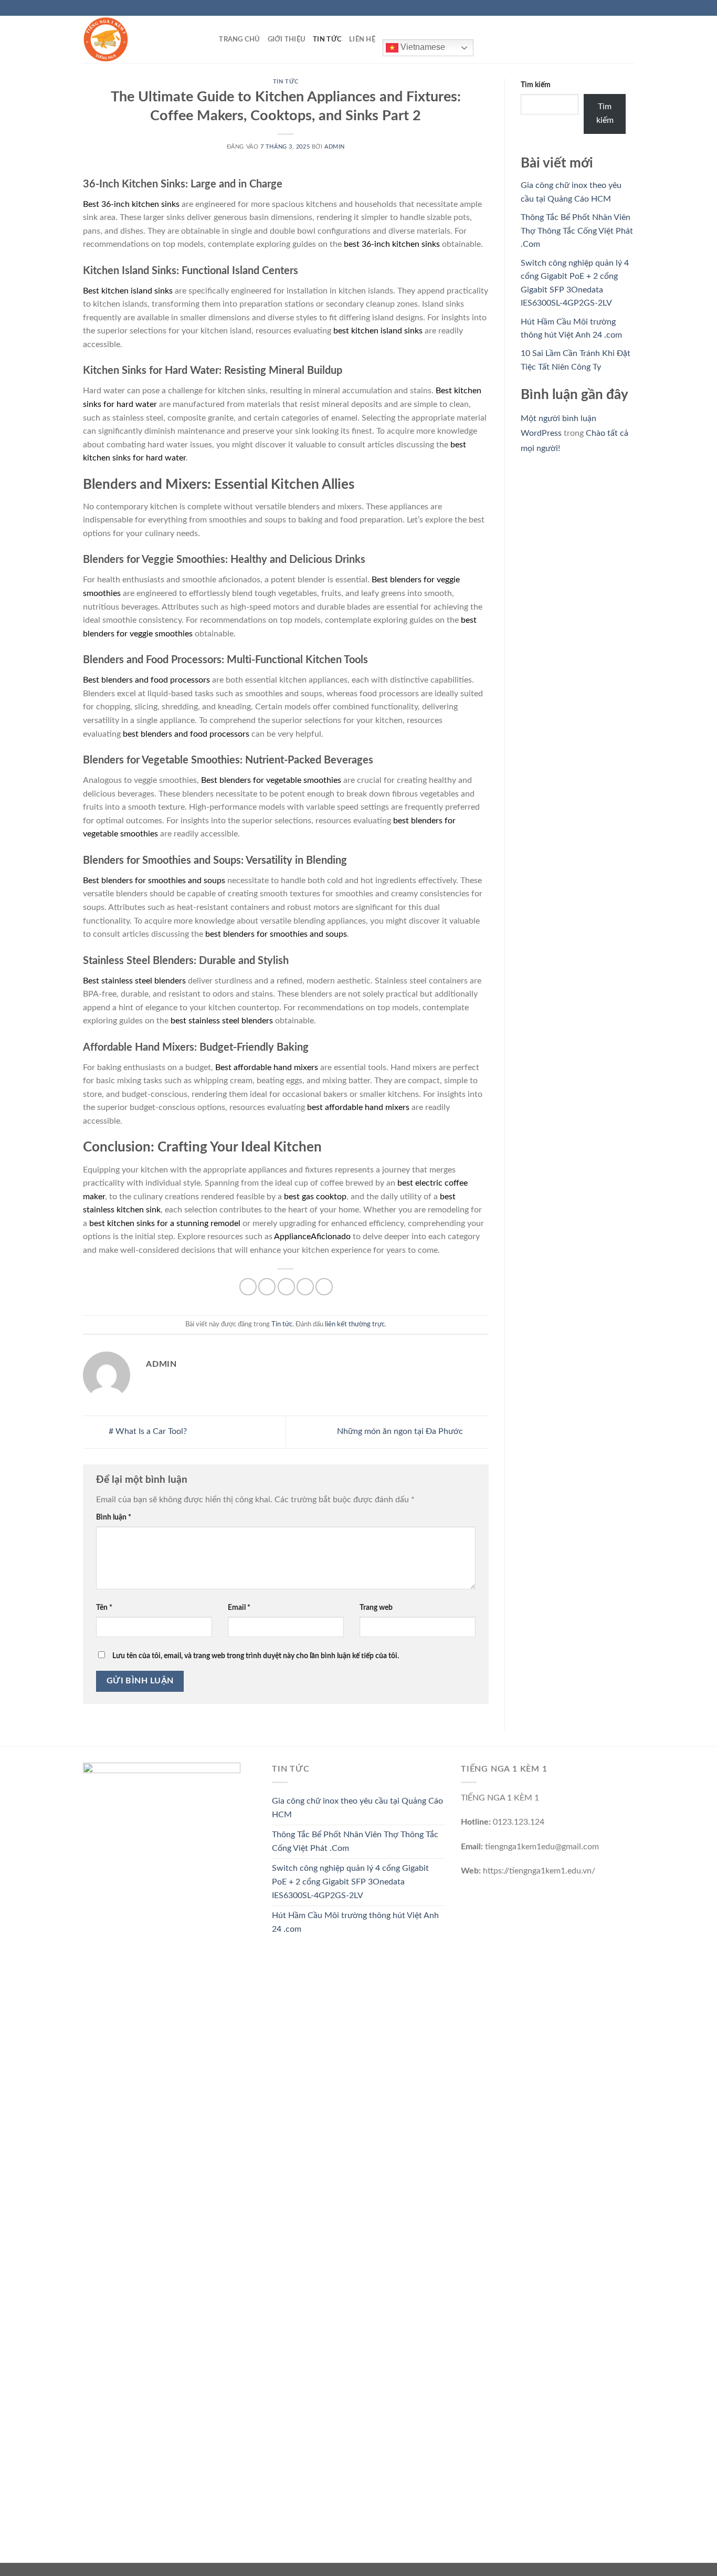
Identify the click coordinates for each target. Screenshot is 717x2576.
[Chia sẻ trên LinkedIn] (324, 1287)
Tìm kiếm (536, 85)
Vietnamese (422, 47)
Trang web (376, 1608)
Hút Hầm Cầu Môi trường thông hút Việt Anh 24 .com (355, 1922)
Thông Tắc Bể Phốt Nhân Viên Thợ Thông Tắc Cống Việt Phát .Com (577, 231)
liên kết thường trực (355, 1324)
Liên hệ (362, 39)
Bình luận (114, 1517)
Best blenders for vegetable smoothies (271, 780)
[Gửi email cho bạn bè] (286, 1287)
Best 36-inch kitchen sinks (131, 204)
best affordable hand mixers (358, 1107)
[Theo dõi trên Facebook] (599, 8)
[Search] (208, 39)
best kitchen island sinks (378, 331)
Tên (104, 1608)
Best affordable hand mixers (267, 1067)
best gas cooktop (315, 1197)
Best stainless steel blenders (134, 981)
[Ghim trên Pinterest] (305, 1287)
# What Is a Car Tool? (147, 1432)
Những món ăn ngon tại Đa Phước (401, 1432)
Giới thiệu (287, 39)
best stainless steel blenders (222, 1021)
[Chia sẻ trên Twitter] (267, 1287)
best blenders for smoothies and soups (276, 934)
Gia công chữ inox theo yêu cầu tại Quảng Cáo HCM (357, 1808)
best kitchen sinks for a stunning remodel (165, 1223)
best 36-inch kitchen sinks (392, 244)
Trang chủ (239, 39)
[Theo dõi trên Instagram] (609, 8)
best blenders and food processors (186, 734)
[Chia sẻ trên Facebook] (248, 1287)
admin (335, 147)
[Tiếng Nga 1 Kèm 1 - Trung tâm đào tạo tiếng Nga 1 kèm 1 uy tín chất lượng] (135, 39)
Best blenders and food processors (146, 680)
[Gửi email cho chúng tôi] (629, 8)
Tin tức (327, 39)
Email (239, 1608)
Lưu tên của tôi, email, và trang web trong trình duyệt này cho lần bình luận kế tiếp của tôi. (256, 1656)
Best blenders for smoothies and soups (154, 881)
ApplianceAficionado (312, 1237)
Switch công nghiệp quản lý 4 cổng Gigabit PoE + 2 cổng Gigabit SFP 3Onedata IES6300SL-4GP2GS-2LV (350, 1882)
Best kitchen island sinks (128, 291)
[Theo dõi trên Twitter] (619, 8)
